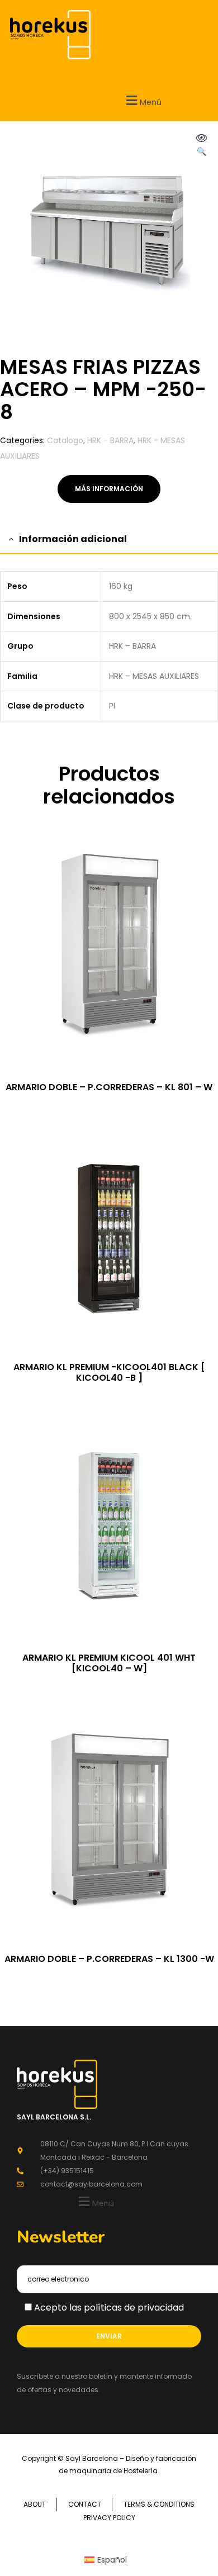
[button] (95, 2202)
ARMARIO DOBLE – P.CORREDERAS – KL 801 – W (109, 1087)
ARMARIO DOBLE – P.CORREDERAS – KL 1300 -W (109, 1959)
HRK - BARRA (110, 440)
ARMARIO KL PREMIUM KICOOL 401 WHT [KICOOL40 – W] (109, 1663)
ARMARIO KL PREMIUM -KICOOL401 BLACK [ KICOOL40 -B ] (109, 1372)
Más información (109, 489)
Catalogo (65, 440)
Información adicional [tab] (73, 539)
